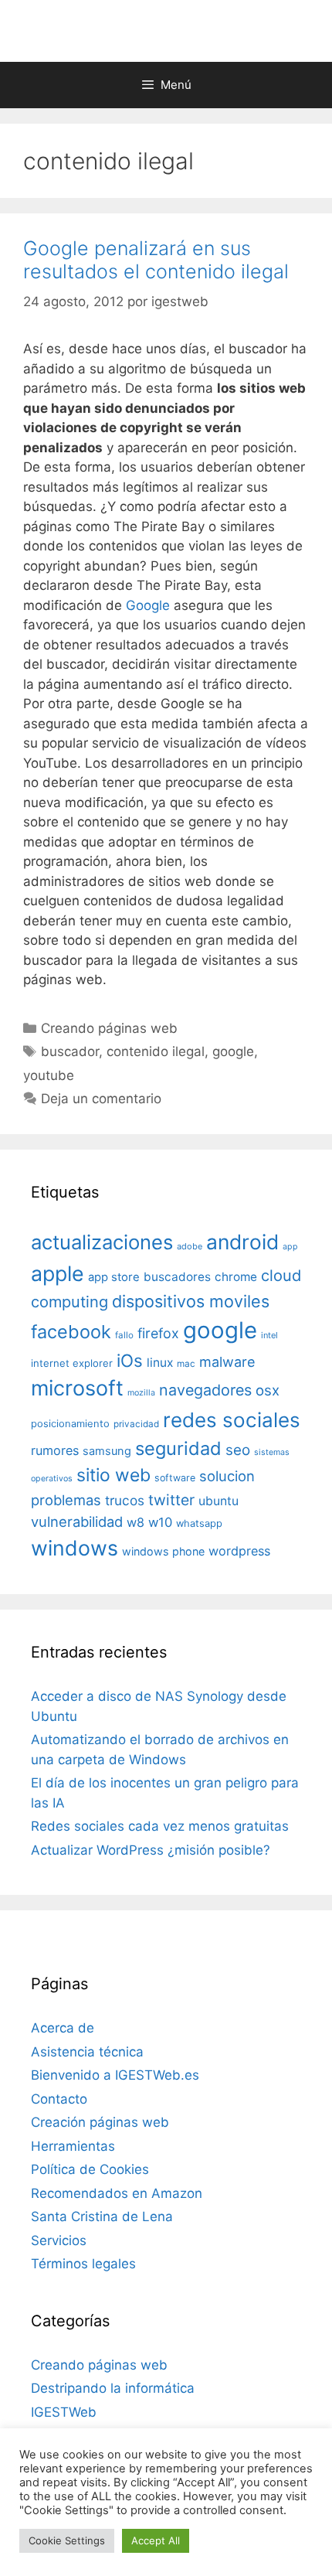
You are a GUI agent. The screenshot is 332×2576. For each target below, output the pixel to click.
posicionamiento (70, 1424)
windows (75, 1548)
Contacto (59, 2099)
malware (227, 1362)
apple (58, 1273)
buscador (70, 1051)
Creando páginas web (109, 1028)
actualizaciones (102, 1242)
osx (268, 1390)
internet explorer (72, 1363)
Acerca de (63, 2028)
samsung (107, 1451)
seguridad (178, 1448)
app (290, 1247)
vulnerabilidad (77, 1521)
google (233, 1051)
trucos (125, 1500)
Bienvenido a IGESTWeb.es (115, 2075)
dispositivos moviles (191, 1301)
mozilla (141, 1393)
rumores (55, 1450)
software (175, 1478)
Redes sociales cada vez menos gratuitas (160, 1826)
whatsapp (199, 1523)
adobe (190, 1246)
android (242, 1242)
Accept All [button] (156, 2540)
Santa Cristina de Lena (102, 2217)
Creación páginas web (100, 2122)
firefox (158, 1333)
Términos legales (83, 2264)
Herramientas (73, 2146)
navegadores (205, 1390)
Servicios (59, 2240)
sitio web (113, 1475)
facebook (71, 1332)
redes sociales (232, 1420)
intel (269, 1335)
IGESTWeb (64, 2412)
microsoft (77, 1388)
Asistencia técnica (87, 2052)
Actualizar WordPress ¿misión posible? (151, 1850)
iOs (130, 1360)
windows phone (163, 1551)
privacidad (136, 1424)
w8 (136, 1522)
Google (148, 605)
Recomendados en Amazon (117, 2193)
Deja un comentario (101, 1099)
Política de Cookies (90, 2169)
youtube (49, 1075)
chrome (236, 1277)
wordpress (239, 1551)
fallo (124, 1335)
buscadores (177, 1277)
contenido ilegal (156, 1051)
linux (160, 1363)
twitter (171, 1500)
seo (238, 1450)
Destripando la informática (113, 2388)
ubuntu (219, 1501)
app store (114, 1277)
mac (186, 1364)
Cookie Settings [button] (67, 2540)
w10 (160, 1522)
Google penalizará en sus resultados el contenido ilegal (156, 260)
